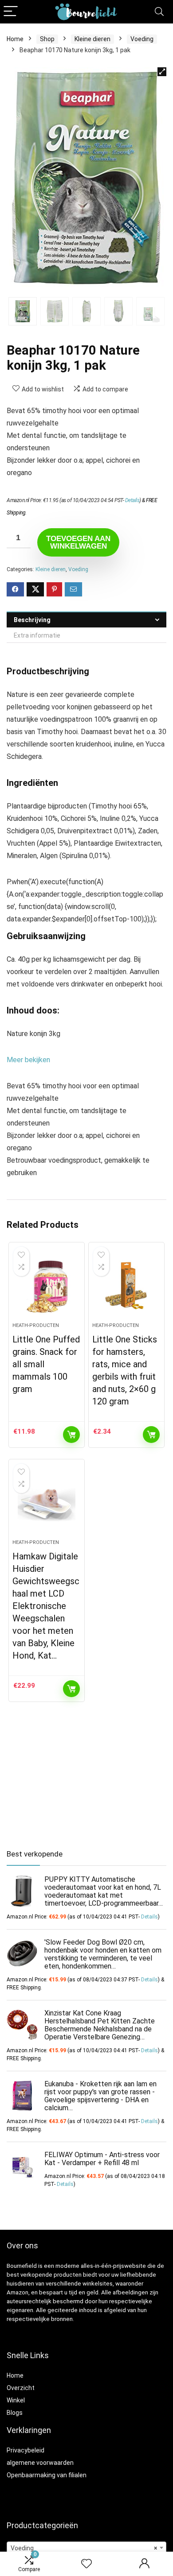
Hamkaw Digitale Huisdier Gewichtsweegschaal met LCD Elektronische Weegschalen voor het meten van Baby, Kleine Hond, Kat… (46, 1606)
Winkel (16, 2400)
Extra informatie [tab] (37, 635)
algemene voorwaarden (40, 2463)
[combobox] (86, 2548)
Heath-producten (36, 1325)
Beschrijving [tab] (32, 620)
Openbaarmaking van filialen (47, 2475)
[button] (162, 72)
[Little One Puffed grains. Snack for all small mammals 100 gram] (47, 1286)
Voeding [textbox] (84, 2548)
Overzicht (21, 2388)
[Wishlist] (86, 2564)
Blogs (15, 2413)
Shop (47, 39)
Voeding (142, 39)
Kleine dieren (92, 39)
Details (132, 500)
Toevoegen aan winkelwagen (78, 542)
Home (15, 39)
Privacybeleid (26, 2450)
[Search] (159, 12)
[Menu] (11, 12)
